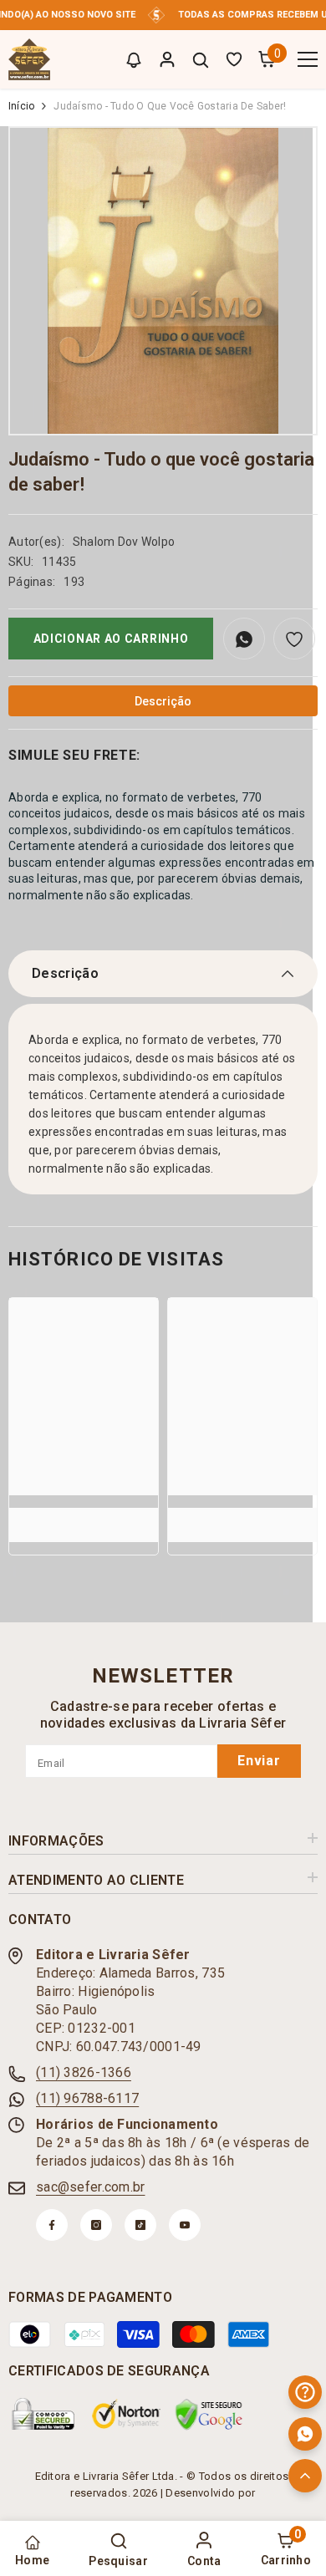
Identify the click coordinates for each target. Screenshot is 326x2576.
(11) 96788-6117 (87, 2098)
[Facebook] (52, 2225)
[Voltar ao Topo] (305, 2476)
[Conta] (167, 59)
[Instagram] (96, 2225)
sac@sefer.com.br (90, 2187)
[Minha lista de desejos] (234, 59)
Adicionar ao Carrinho (111, 639)
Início (21, 106)
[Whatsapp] (305, 2434)
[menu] (308, 59)
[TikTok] (140, 2225)
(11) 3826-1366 (84, 2072)
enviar (259, 1761)
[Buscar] (201, 60)
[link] (84, 1516)
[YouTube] (185, 2225)
